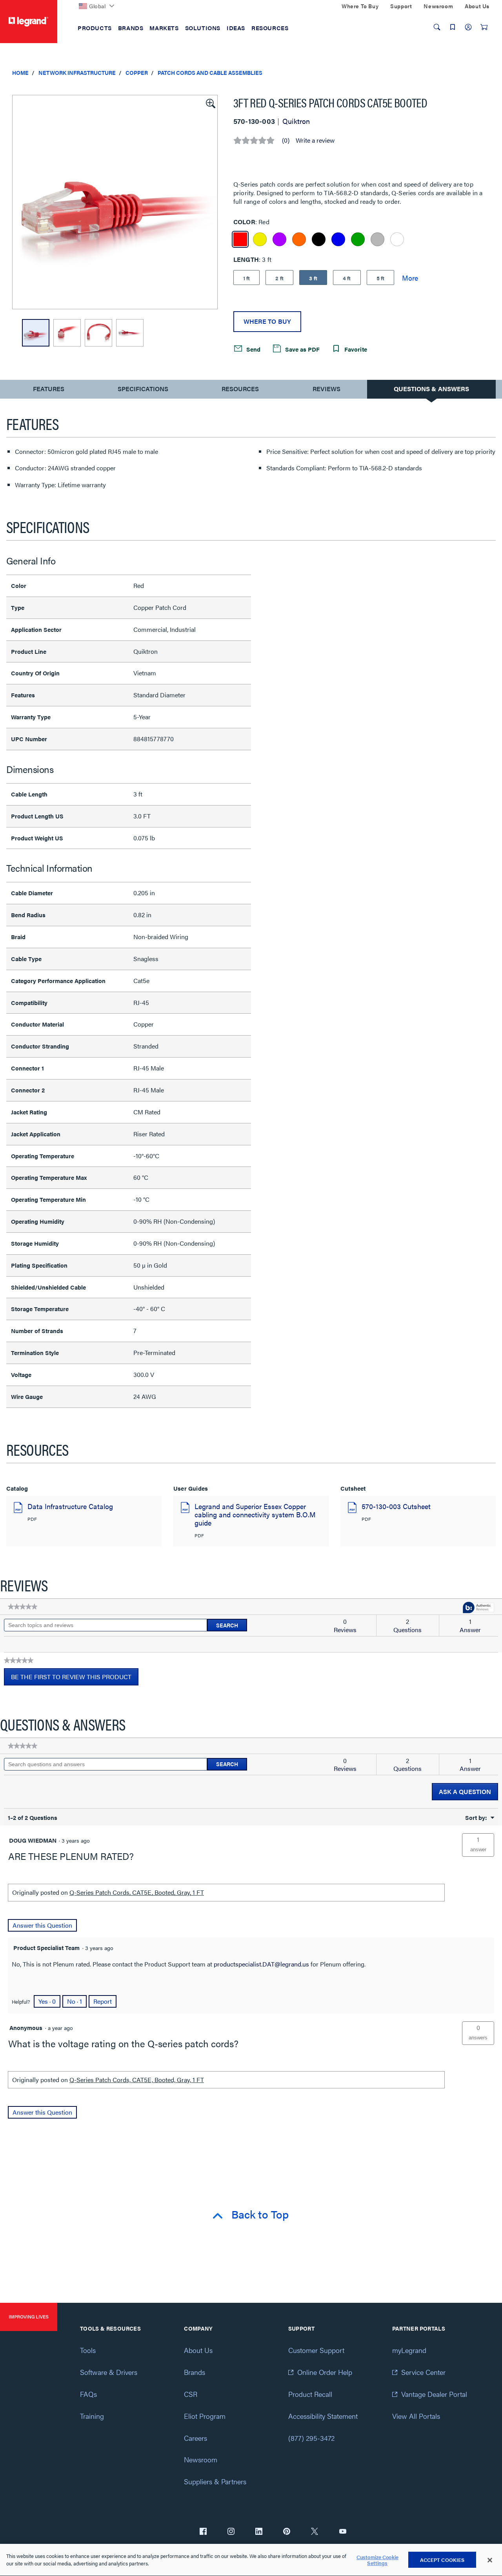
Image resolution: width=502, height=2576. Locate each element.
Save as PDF (302, 349)
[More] (410, 278)
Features (48, 391)
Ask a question (465, 1791)
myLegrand (409, 2350)
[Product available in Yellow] (260, 239)
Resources (240, 389)
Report (103, 2001)
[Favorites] (453, 27)
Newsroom (201, 2459)
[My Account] (468, 27)
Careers (196, 2438)
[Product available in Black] (319, 239)
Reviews (326, 389)
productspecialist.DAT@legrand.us (261, 1964)
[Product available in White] (397, 239)
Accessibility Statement (323, 2416)
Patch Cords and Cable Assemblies (210, 73)
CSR (191, 2394)
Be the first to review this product (75, 1679)
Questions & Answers (431, 389)
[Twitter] (315, 2532)
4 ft (347, 278)
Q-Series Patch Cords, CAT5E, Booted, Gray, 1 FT (137, 1892)
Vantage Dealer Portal (434, 2394)
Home (20, 73)
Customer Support (316, 2350)
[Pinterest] (287, 2532)
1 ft (247, 278)
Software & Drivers (109, 2372)
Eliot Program (205, 2416)
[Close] (490, 2560)
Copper (137, 73)
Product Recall (310, 2394)
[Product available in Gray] (377, 239)
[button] (210, 103)
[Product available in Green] (358, 239)
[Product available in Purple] (279, 239)
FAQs (88, 2394)
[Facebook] (203, 2532)
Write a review (315, 140)
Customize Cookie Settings (377, 2560)
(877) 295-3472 (311, 2438)
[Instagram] (231, 2532)
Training (92, 2416)
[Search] (437, 27)
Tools (88, 2350)
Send (253, 349)
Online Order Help (325, 2372)
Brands (195, 2372)
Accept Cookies (442, 2560)
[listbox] (115, 202)
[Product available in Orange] (299, 239)
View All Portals (416, 2416)
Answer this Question (42, 1925)
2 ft (279, 278)
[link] (23, 1607)
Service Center (423, 2372)
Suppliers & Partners (215, 2481)
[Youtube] (343, 2532)
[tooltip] (478, 1608)
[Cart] (484, 27)
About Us (198, 2350)
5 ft (381, 278)
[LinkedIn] (259, 2532)
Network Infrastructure (77, 73)
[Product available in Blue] (338, 239)
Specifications (143, 389)
